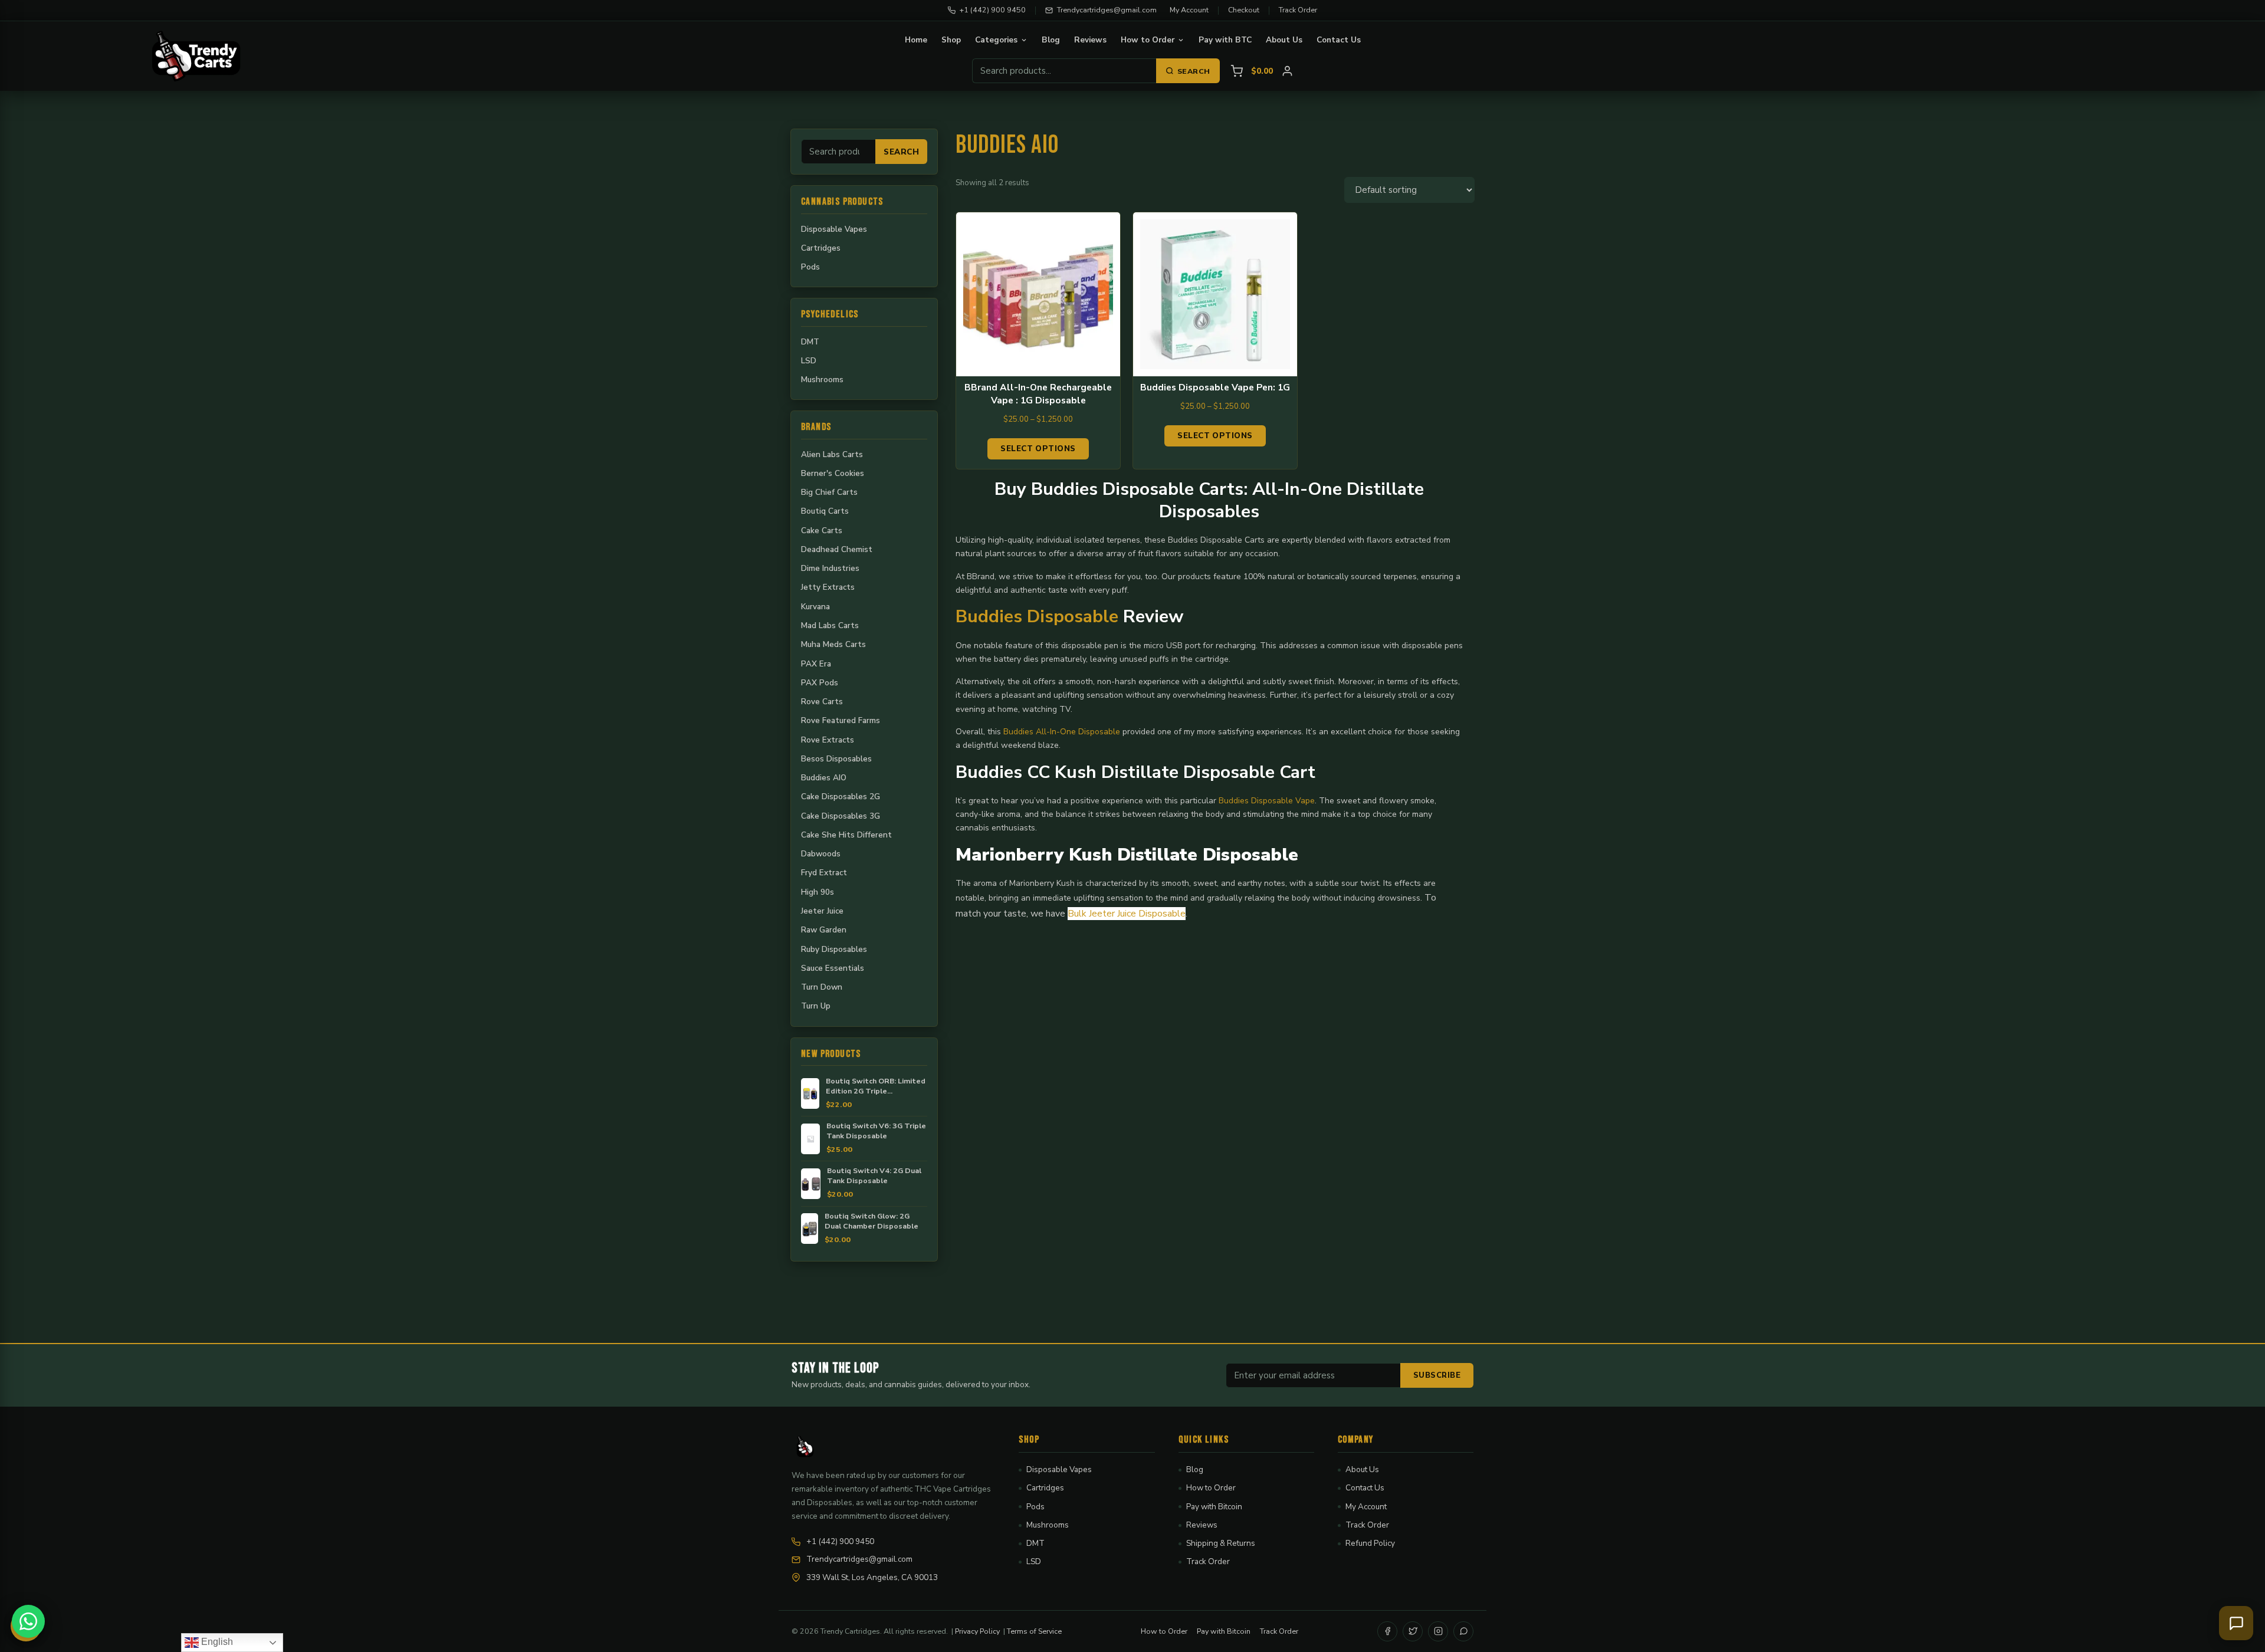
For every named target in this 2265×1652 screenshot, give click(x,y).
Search (1194, 71)
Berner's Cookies (833, 473)
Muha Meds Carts (833, 644)
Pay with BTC (1225, 40)
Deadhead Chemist (837, 549)
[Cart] (1237, 71)
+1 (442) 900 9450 (993, 10)
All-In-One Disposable (1078, 732)
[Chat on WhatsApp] (28, 1621)
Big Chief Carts (829, 492)
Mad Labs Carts (830, 625)
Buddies (1020, 732)
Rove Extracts (828, 740)
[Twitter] (1413, 1631)
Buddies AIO (824, 778)
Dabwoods (821, 854)
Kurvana (815, 607)
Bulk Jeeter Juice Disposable (1127, 914)
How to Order (1148, 40)
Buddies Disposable (1037, 617)
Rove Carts (822, 702)
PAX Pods (820, 683)
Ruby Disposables (834, 949)
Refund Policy (1370, 1543)
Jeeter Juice (822, 911)
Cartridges (821, 248)
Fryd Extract (824, 873)
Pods (810, 267)
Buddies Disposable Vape (1267, 801)
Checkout (1244, 10)
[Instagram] (1438, 1631)
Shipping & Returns (1221, 1543)
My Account (1189, 10)
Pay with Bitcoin (1214, 1507)
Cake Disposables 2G (841, 797)
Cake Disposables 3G (841, 816)
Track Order (1298, 10)
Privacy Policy (977, 1631)
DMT (810, 342)
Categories (996, 40)
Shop (951, 40)
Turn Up (816, 1006)
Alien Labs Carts (832, 454)
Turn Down (822, 987)
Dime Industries (830, 568)
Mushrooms (822, 380)
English (216, 1642)
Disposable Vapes (834, 229)
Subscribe (1437, 1375)
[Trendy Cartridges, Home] (196, 56)
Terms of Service (1034, 1631)
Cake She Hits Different (846, 835)
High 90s (818, 892)
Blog (1051, 40)
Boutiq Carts (825, 511)
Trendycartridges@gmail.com (1107, 10)
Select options (1038, 449)
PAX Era (816, 664)
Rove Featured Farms (841, 720)
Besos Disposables (836, 759)
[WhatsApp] (1463, 1631)
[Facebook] (1387, 1631)
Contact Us (1339, 40)
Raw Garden (824, 930)
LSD (809, 361)
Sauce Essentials (833, 968)
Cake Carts (822, 531)
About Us (1284, 40)
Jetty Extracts (828, 587)
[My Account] (1287, 71)
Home (916, 40)
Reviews (1090, 40)
